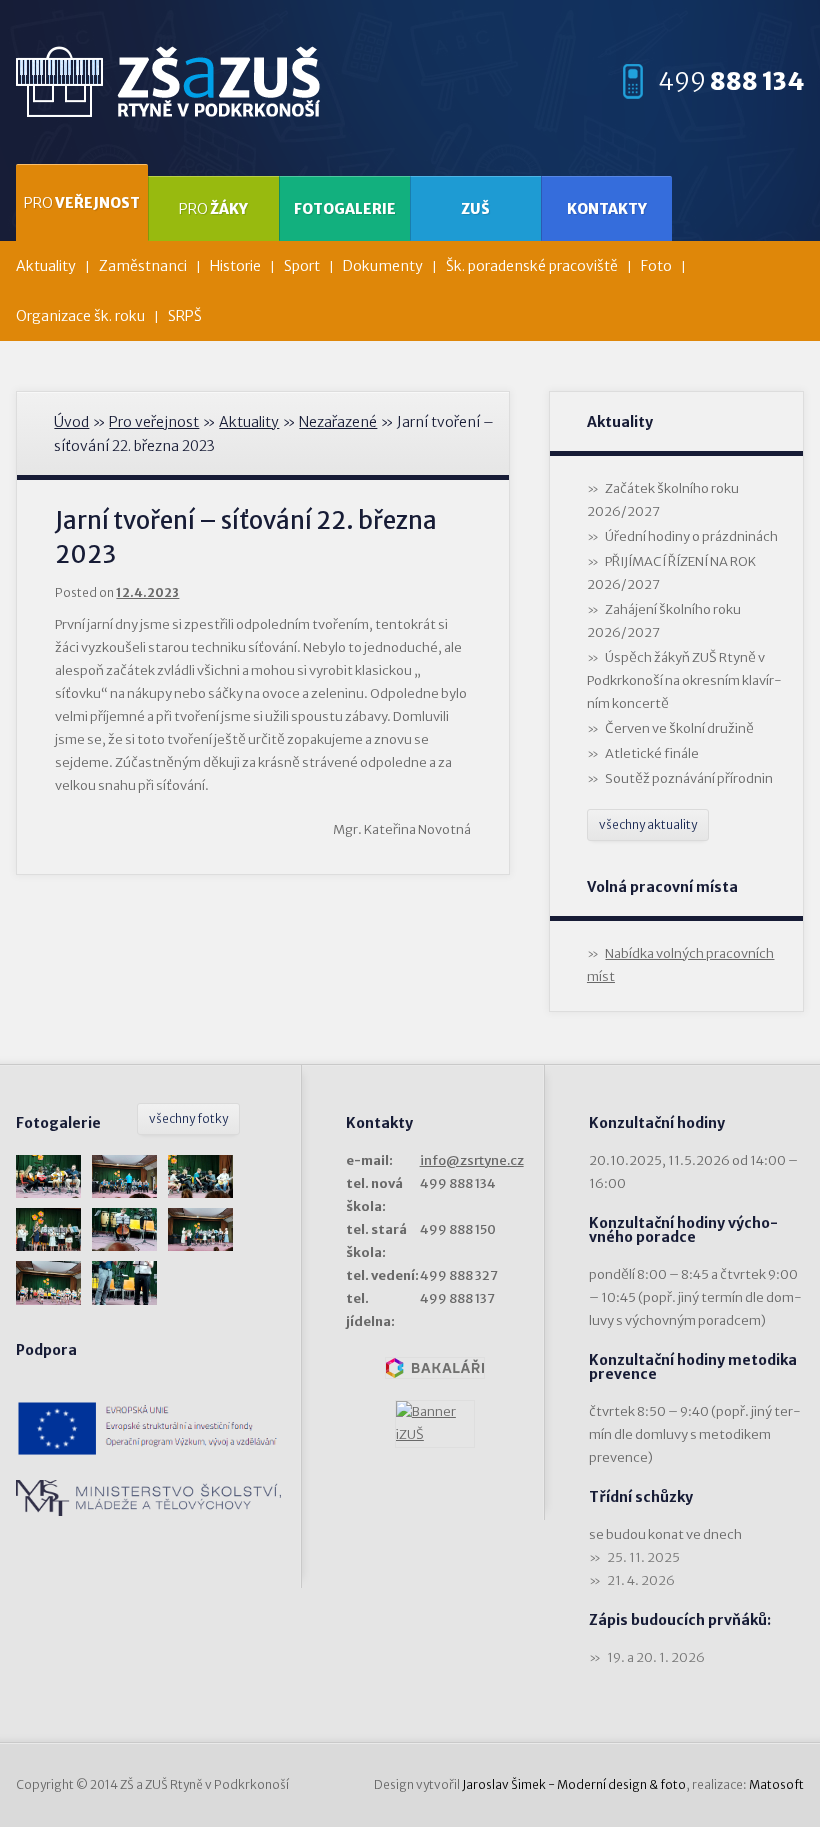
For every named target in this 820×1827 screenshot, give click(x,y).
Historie (235, 266)
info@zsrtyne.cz (472, 1160)
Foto (656, 266)
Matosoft (776, 1784)
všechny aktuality (648, 824)
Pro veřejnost (154, 422)
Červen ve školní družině (679, 728)
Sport (302, 266)
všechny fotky (188, 1118)
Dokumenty (383, 266)
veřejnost (82, 203)
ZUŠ (475, 209)
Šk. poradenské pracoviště (532, 266)
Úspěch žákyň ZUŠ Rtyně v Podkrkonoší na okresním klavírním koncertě (684, 680)
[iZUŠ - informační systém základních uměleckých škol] (434, 1424)
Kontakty (607, 209)
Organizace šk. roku (80, 316)
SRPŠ (185, 316)
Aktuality (46, 266)
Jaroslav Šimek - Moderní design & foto (574, 1784)
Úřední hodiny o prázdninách (691, 536)
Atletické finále (652, 753)
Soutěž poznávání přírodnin (689, 778)
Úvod (71, 422)
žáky (213, 209)
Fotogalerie (345, 209)
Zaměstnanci (143, 266)
